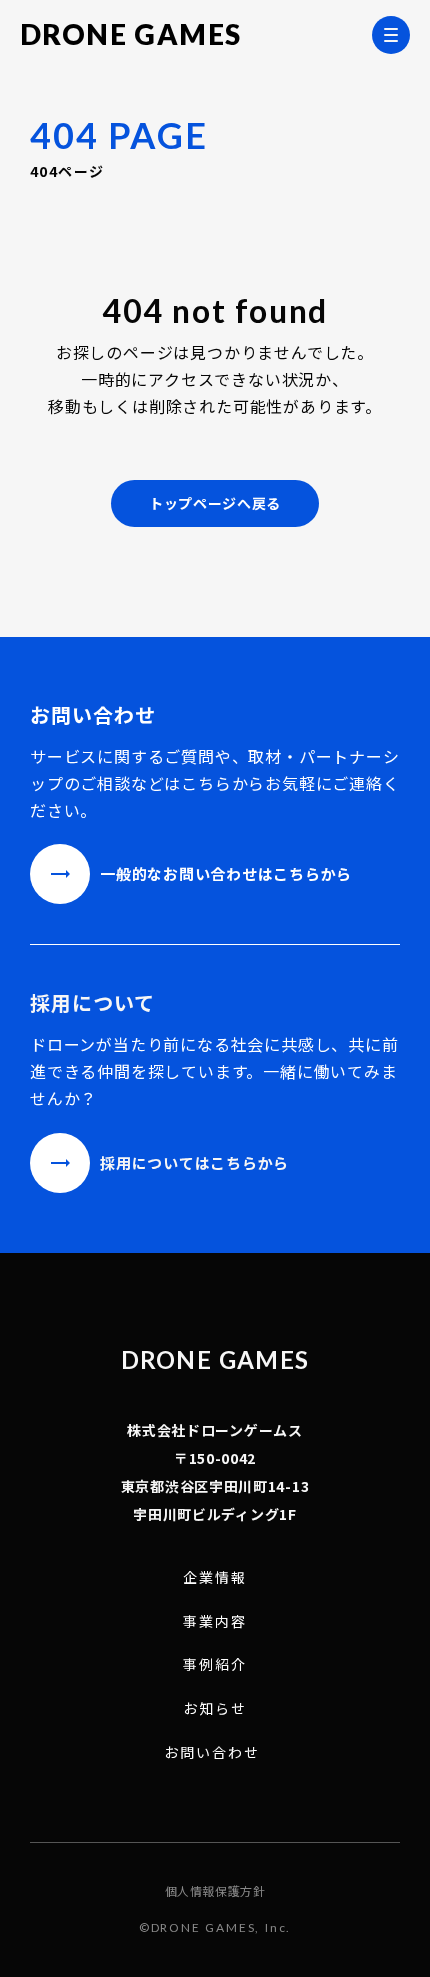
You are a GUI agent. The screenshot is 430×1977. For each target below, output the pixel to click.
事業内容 (215, 1621)
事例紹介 (215, 1664)
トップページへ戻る (215, 503)
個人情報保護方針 (215, 1891)
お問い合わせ (212, 1752)
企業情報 (215, 1577)
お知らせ (215, 1708)
